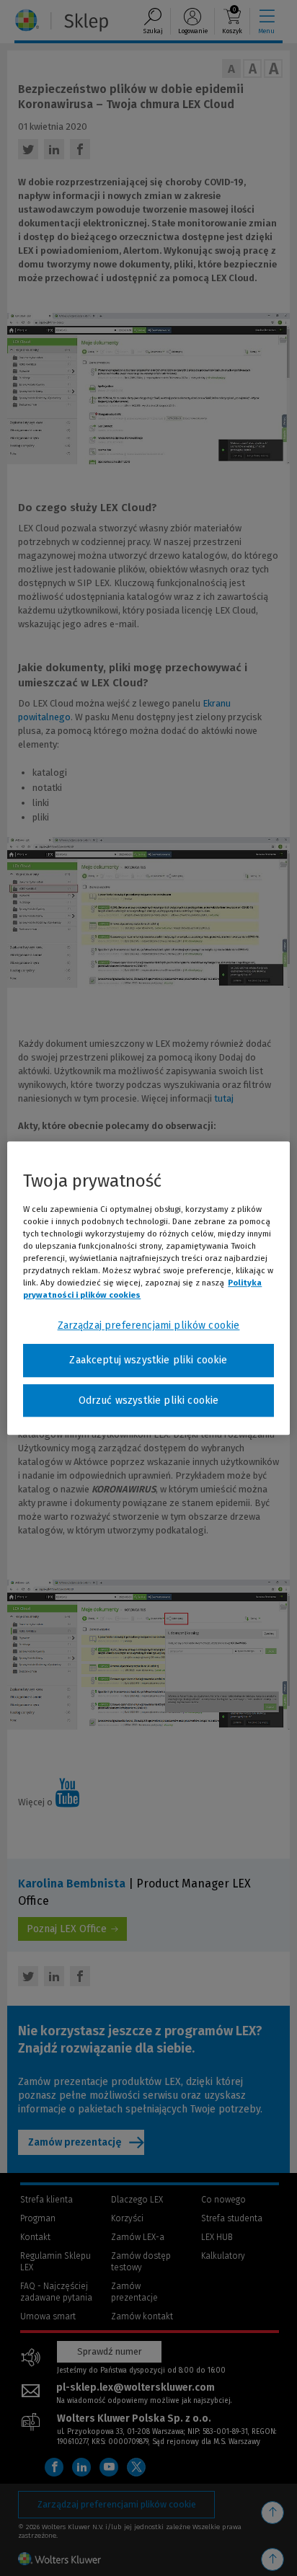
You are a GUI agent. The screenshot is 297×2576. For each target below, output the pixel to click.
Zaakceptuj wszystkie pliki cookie (148, 1360)
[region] (148, 1288)
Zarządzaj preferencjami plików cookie (149, 1325)
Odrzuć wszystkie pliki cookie (149, 1400)
